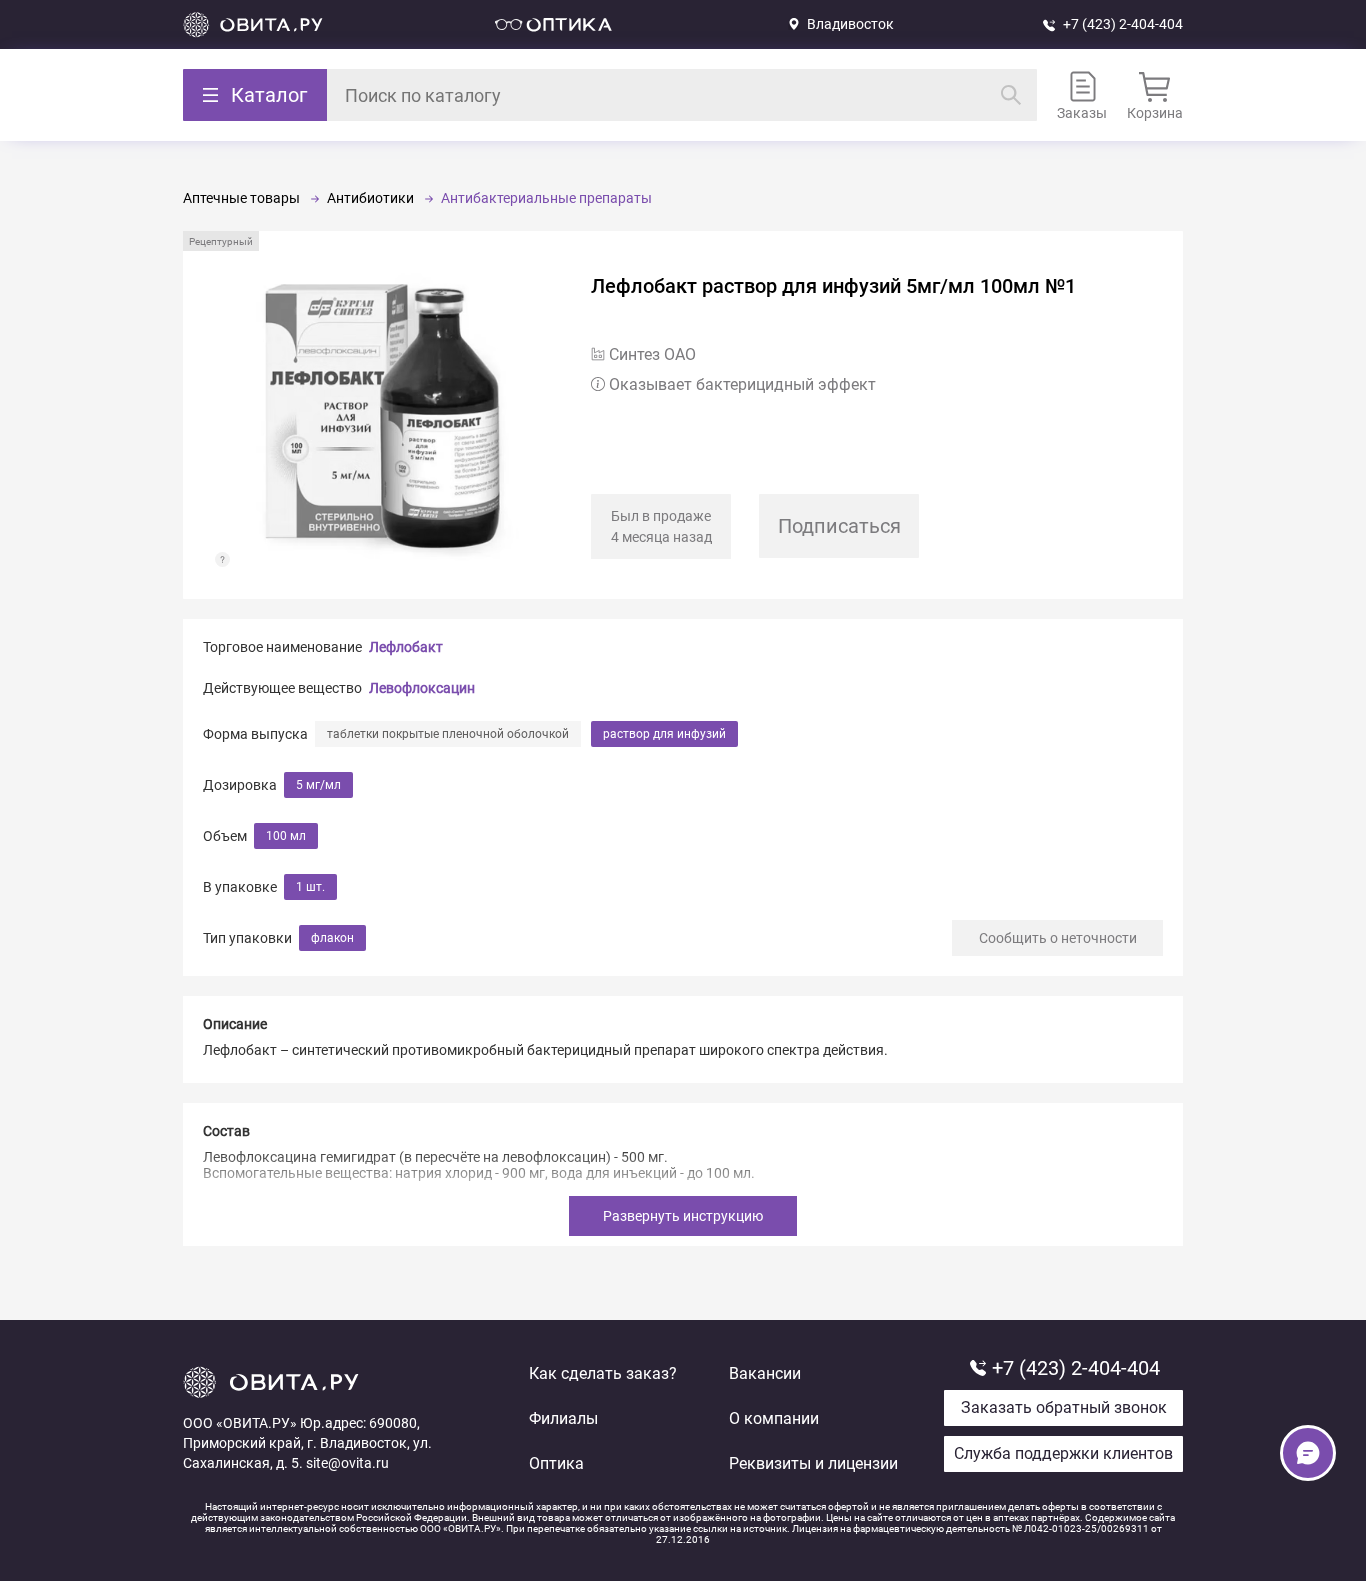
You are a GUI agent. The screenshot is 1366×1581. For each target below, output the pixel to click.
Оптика (556, 1463)
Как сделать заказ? (603, 1373)
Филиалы (563, 1418)
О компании (774, 1418)
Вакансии (765, 1373)
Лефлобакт (406, 647)
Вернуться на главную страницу (253, 24)
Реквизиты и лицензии (813, 1463)
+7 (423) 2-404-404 (1123, 24)
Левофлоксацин (422, 688)
